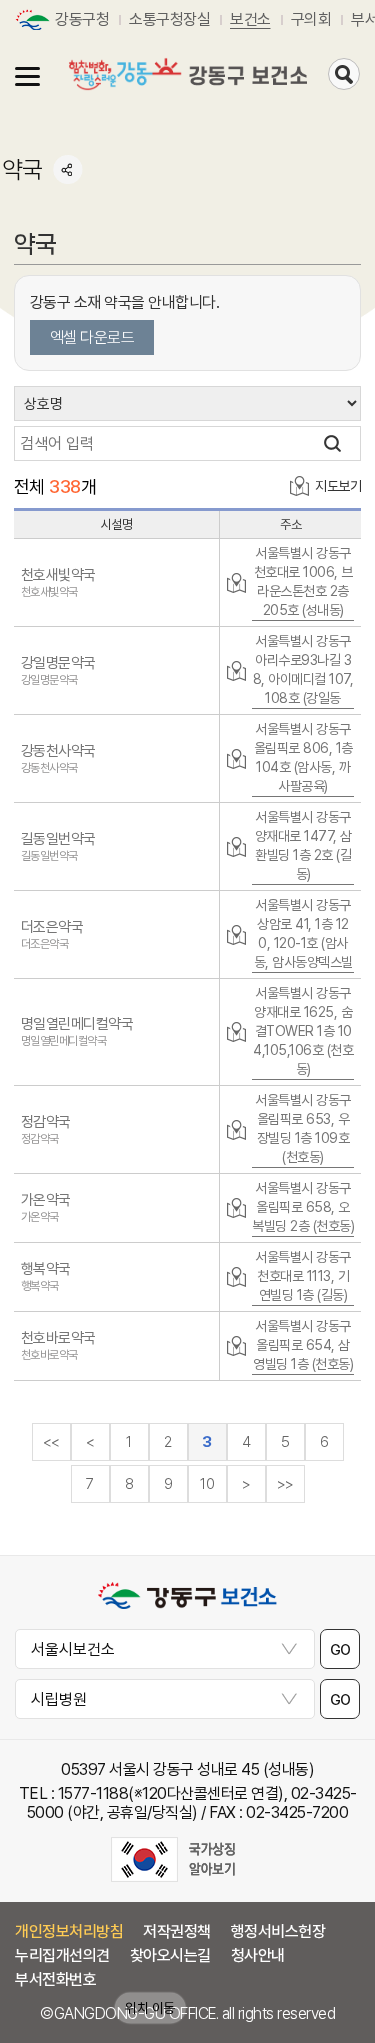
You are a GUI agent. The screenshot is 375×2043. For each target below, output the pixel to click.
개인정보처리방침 (69, 1931)
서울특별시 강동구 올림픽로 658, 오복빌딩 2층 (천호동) (303, 1207)
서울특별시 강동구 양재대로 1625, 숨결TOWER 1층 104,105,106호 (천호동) (303, 1031)
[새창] (173, 1859)
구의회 (311, 19)
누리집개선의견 (62, 1955)
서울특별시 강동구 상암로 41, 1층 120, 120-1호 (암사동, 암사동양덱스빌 (303, 933)
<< (51, 1442)
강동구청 (82, 19)
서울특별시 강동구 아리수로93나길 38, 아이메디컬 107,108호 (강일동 (303, 669)
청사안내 (258, 1955)
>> (285, 1484)
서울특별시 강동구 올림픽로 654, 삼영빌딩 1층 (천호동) (303, 1345)
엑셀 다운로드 (92, 337)
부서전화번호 (55, 1979)
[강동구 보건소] (188, 74)
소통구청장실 (169, 19)
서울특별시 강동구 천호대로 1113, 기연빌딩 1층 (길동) (303, 1276)
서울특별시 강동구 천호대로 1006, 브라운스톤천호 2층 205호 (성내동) (303, 581)
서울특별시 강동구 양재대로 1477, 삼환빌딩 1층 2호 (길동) (303, 845)
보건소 (250, 19)
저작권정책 (177, 1931)
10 (207, 1484)
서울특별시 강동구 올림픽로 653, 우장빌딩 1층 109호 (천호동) (303, 1128)
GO (340, 1649)
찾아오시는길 (170, 1955)
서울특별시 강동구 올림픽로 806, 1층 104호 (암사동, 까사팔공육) (303, 757)
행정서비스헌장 (278, 1931)
